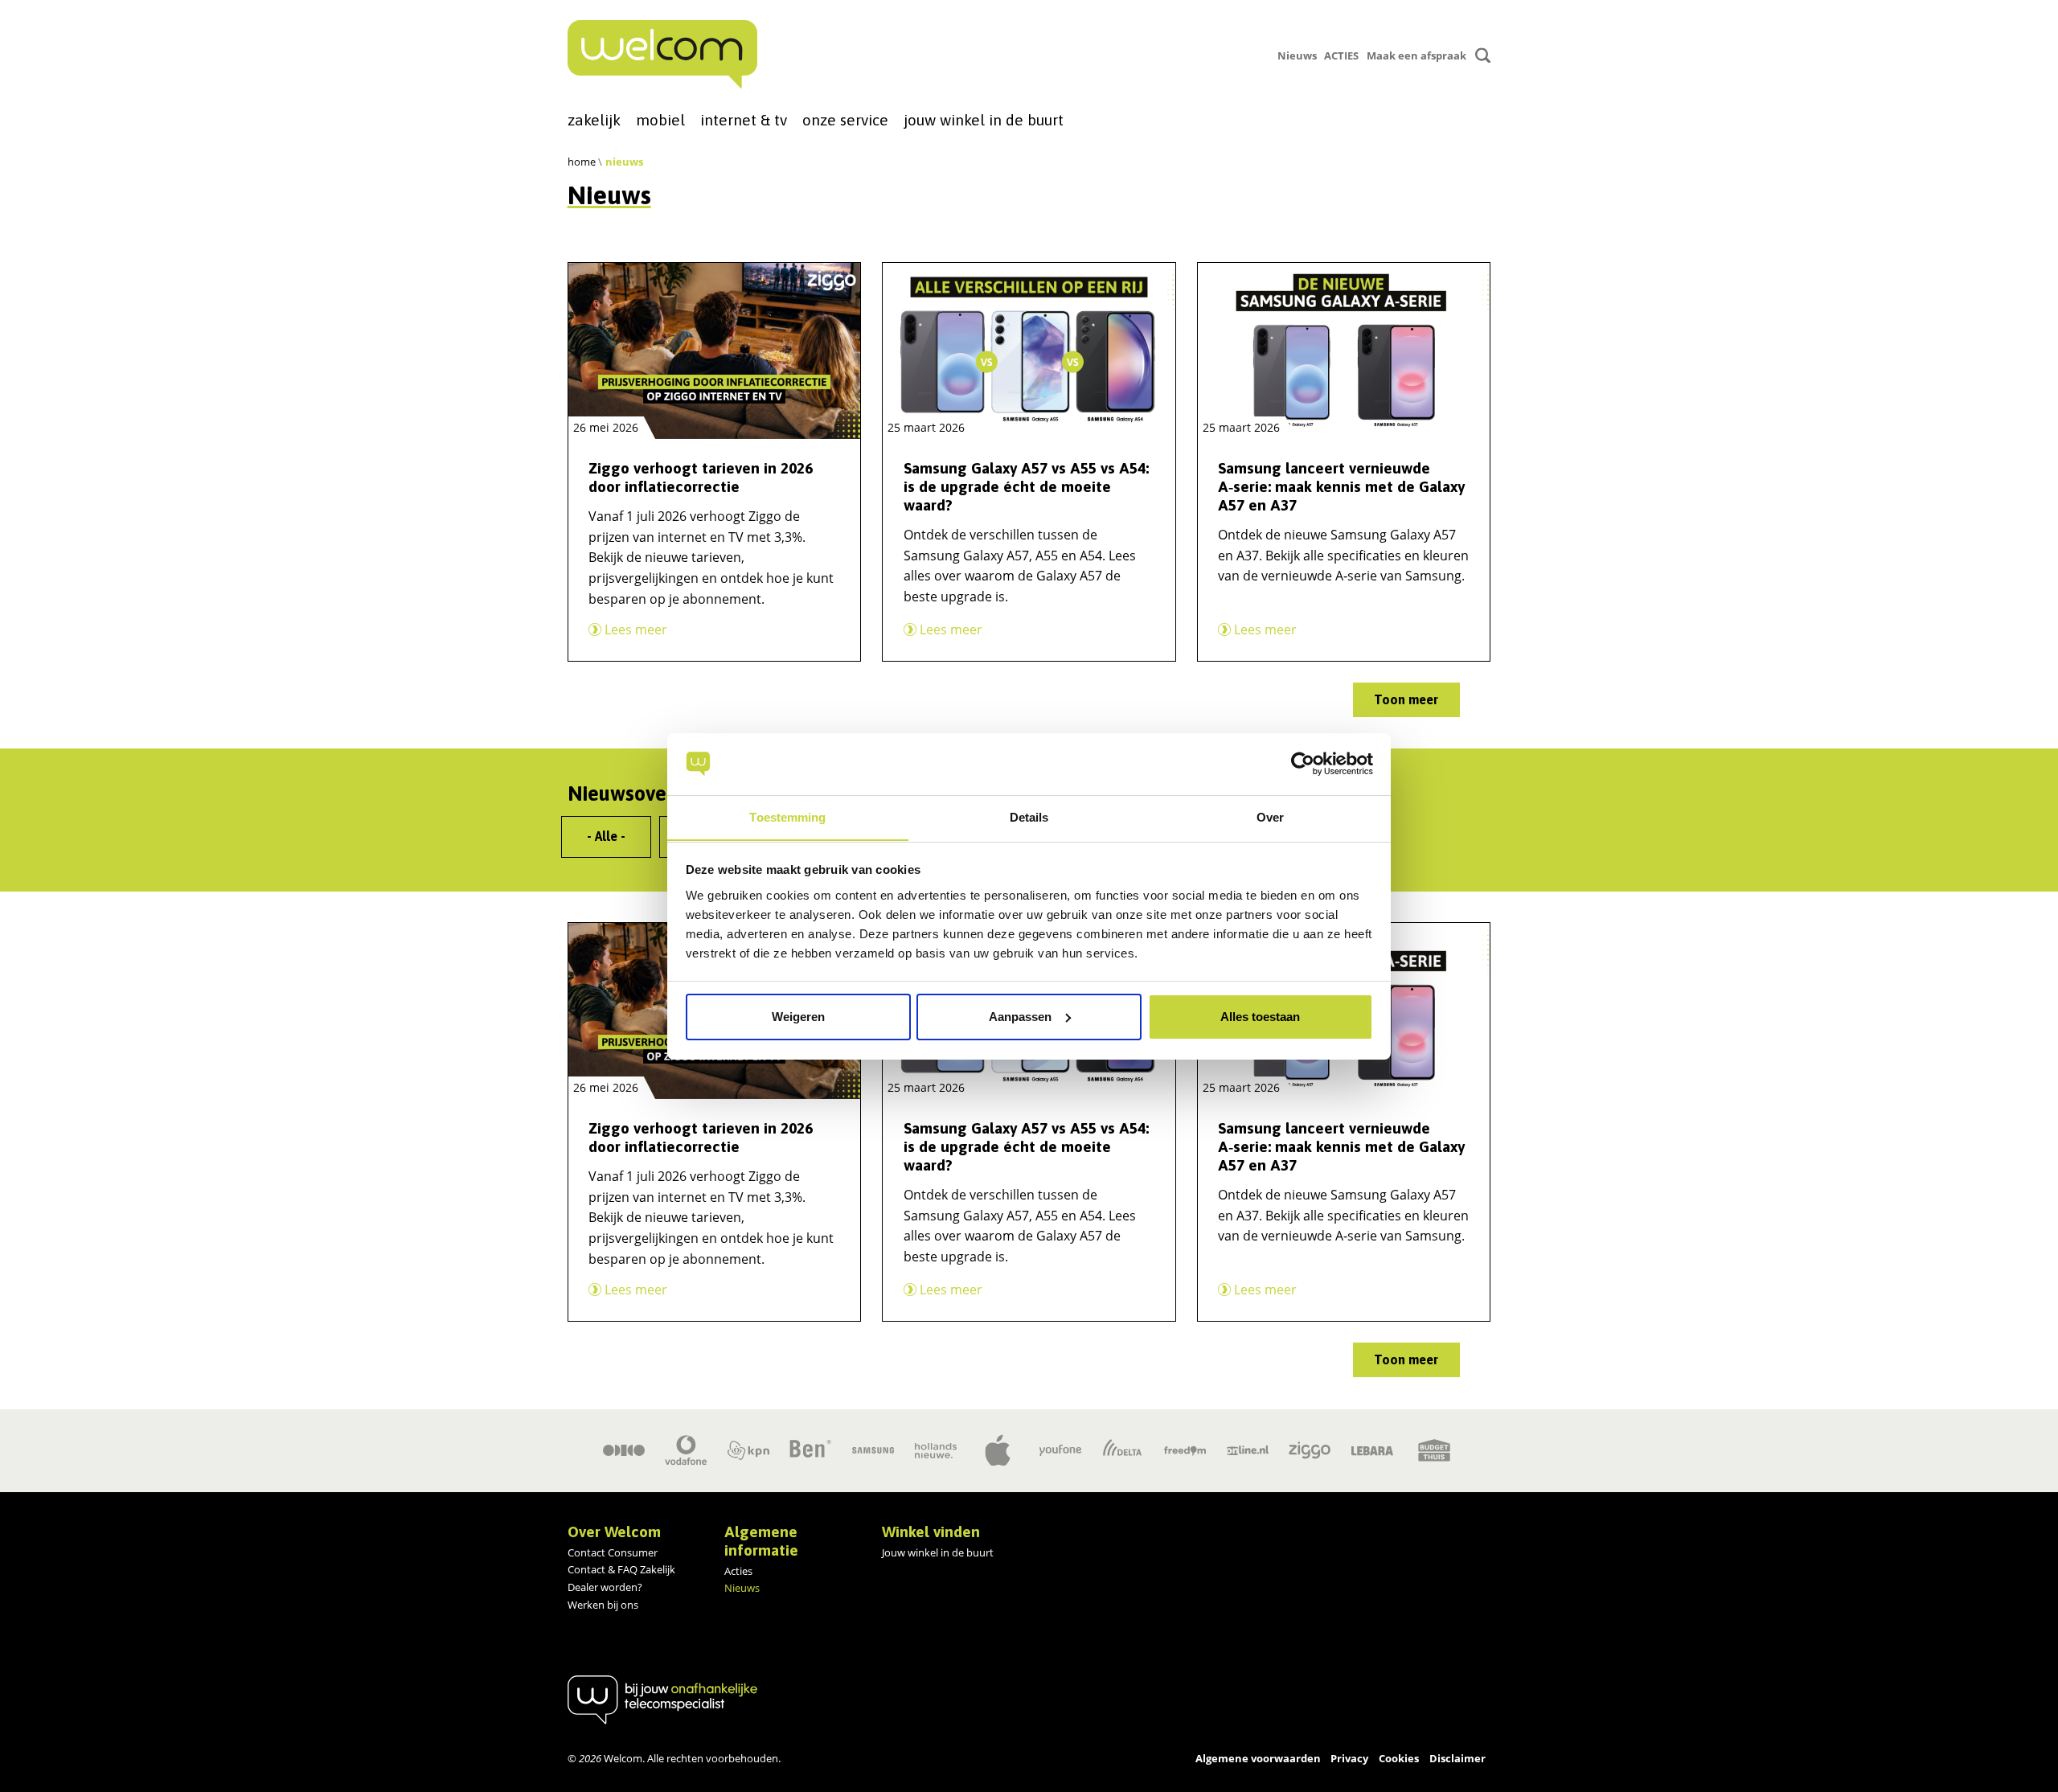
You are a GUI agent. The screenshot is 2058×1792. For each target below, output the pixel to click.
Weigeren (798, 1017)
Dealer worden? (605, 1587)
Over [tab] (1270, 816)
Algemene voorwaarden (1258, 1758)
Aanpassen (1020, 1017)
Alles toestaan (1260, 1017)
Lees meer (634, 629)
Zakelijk (594, 120)
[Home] (662, 54)
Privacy (1349, 1758)
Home (582, 162)
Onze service (845, 120)
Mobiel (660, 120)
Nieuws (1297, 55)
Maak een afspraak (1416, 55)
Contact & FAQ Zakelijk (621, 1569)
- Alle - (606, 836)
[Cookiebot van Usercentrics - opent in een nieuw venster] (1303, 764)
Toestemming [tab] (787, 816)
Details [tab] (1029, 816)
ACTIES (1341, 55)
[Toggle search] (1483, 55)
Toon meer (1406, 699)
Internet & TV (744, 120)
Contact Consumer (613, 1552)
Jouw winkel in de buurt (984, 120)
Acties (738, 1571)
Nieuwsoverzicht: (645, 793)
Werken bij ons (603, 1605)
